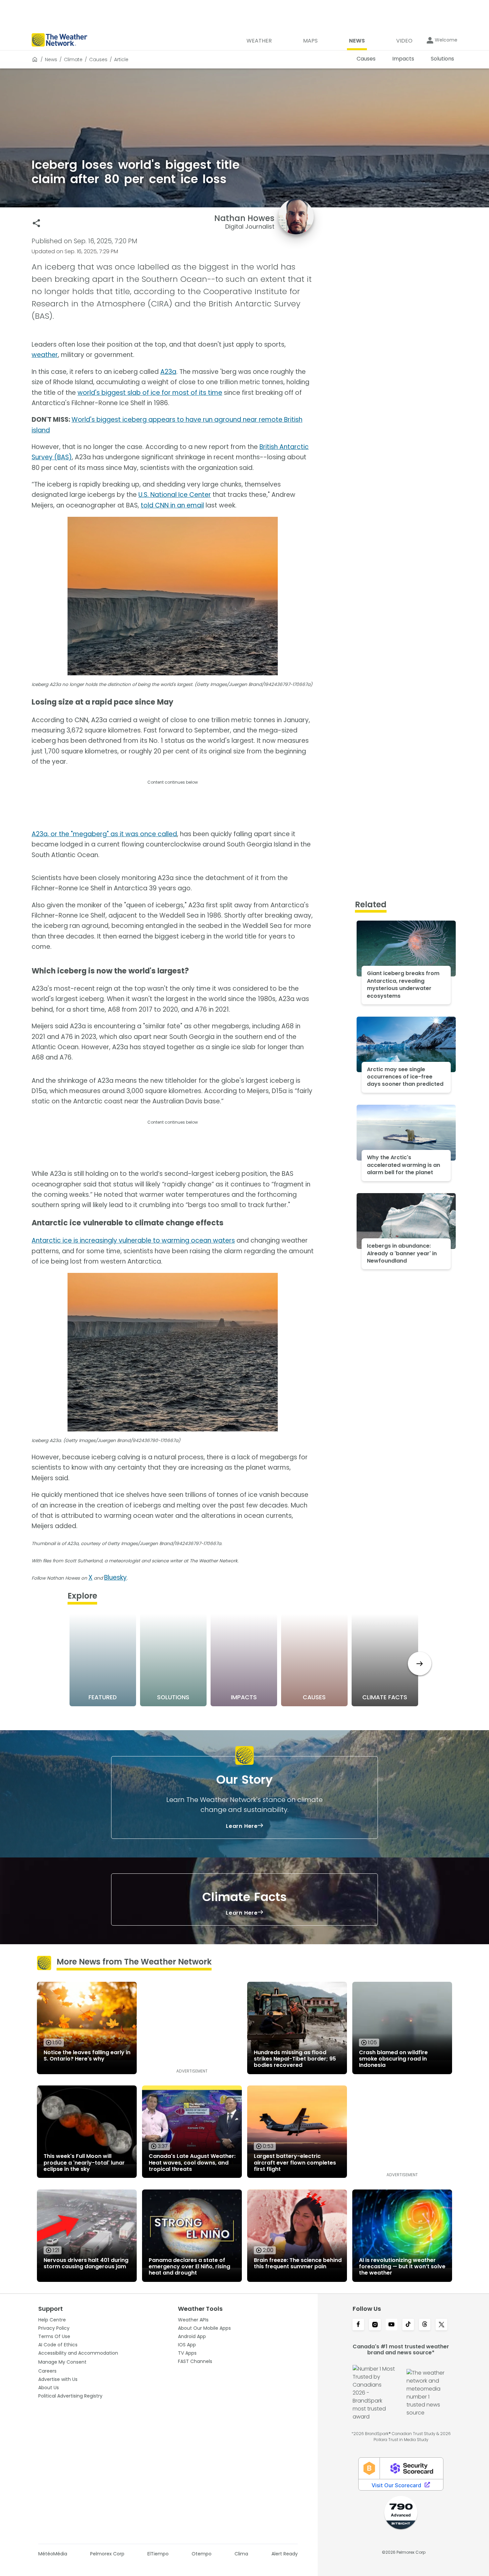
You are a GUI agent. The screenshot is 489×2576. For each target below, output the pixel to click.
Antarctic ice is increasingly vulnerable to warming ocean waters (133, 1240)
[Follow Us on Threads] (425, 2325)
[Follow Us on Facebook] (358, 2325)
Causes (98, 59)
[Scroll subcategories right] (420, 1664)
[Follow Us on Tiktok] (408, 2325)
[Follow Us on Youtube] (392, 2325)
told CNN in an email (172, 505)
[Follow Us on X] (441, 2325)
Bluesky (115, 1577)
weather (45, 355)
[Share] (36, 223)
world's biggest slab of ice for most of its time (150, 393)
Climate (73, 59)
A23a (168, 372)
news (51, 59)
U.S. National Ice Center (175, 495)
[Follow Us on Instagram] (375, 2325)
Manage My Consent (62, 2362)
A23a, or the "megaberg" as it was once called (104, 834)
